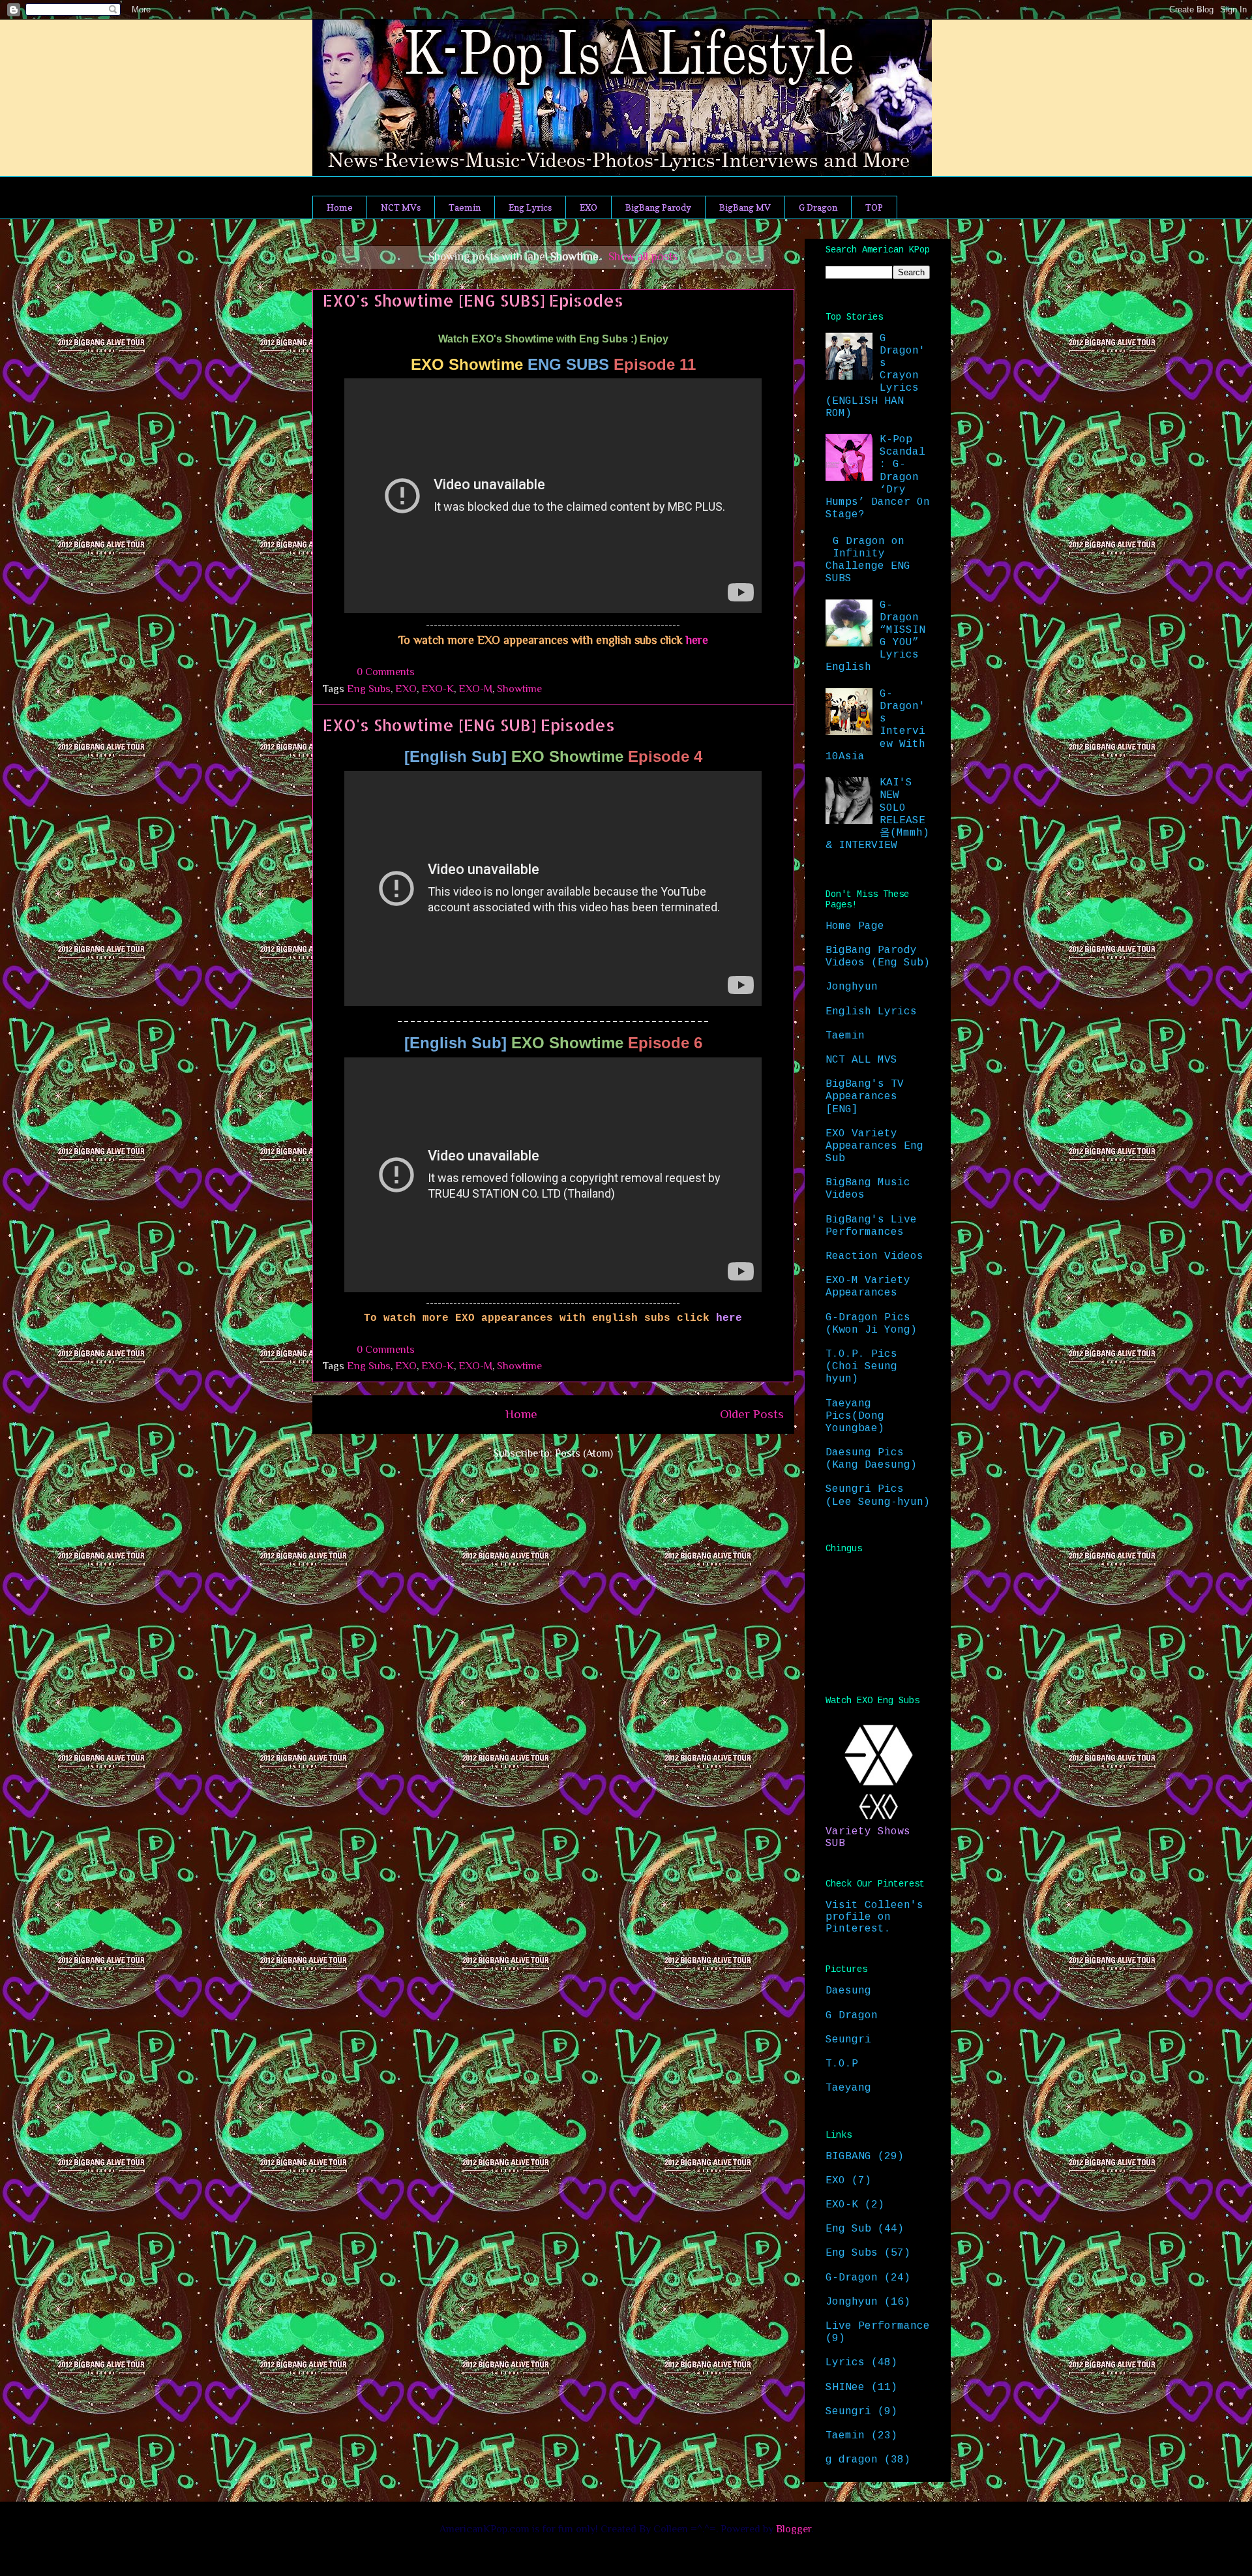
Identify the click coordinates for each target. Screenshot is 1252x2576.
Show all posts (643, 256)
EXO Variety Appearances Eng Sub (874, 1146)
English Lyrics (871, 1012)
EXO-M (475, 689)
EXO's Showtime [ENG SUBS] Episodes (473, 300)
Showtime (519, 689)
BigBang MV (745, 207)
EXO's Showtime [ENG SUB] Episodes (469, 725)
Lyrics (845, 2363)
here (697, 640)
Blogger (794, 2529)
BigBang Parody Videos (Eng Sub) (878, 957)
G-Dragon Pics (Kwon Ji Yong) (871, 1324)
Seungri (848, 2040)
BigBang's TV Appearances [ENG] (865, 1097)
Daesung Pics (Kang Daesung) (871, 1459)
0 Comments (386, 672)
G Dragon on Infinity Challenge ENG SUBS (868, 560)
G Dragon (818, 207)
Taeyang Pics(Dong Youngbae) (855, 1416)
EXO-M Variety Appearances (868, 1287)
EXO (589, 207)
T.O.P (842, 2064)
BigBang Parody (658, 207)
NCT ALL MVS (861, 1060)
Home (340, 207)
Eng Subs (369, 689)
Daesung (848, 1991)
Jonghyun (852, 987)
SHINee (845, 2387)
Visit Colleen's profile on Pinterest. (874, 1917)
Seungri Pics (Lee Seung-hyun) (878, 1495)
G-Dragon (852, 2278)
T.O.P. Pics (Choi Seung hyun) (861, 1367)
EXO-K (438, 689)
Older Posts (752, 1414)
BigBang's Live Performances (871, 1226)
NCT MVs (401, 207)
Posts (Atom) (584, 1453)
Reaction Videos (874, 1256)
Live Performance (878, 2326)
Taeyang (848, 2088)
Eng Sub (848, 2229)
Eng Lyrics (530, 207)
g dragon (852, 2460)
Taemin (465, 207)
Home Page (855, 926)
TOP (874, 207)
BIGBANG (848, 2157)
